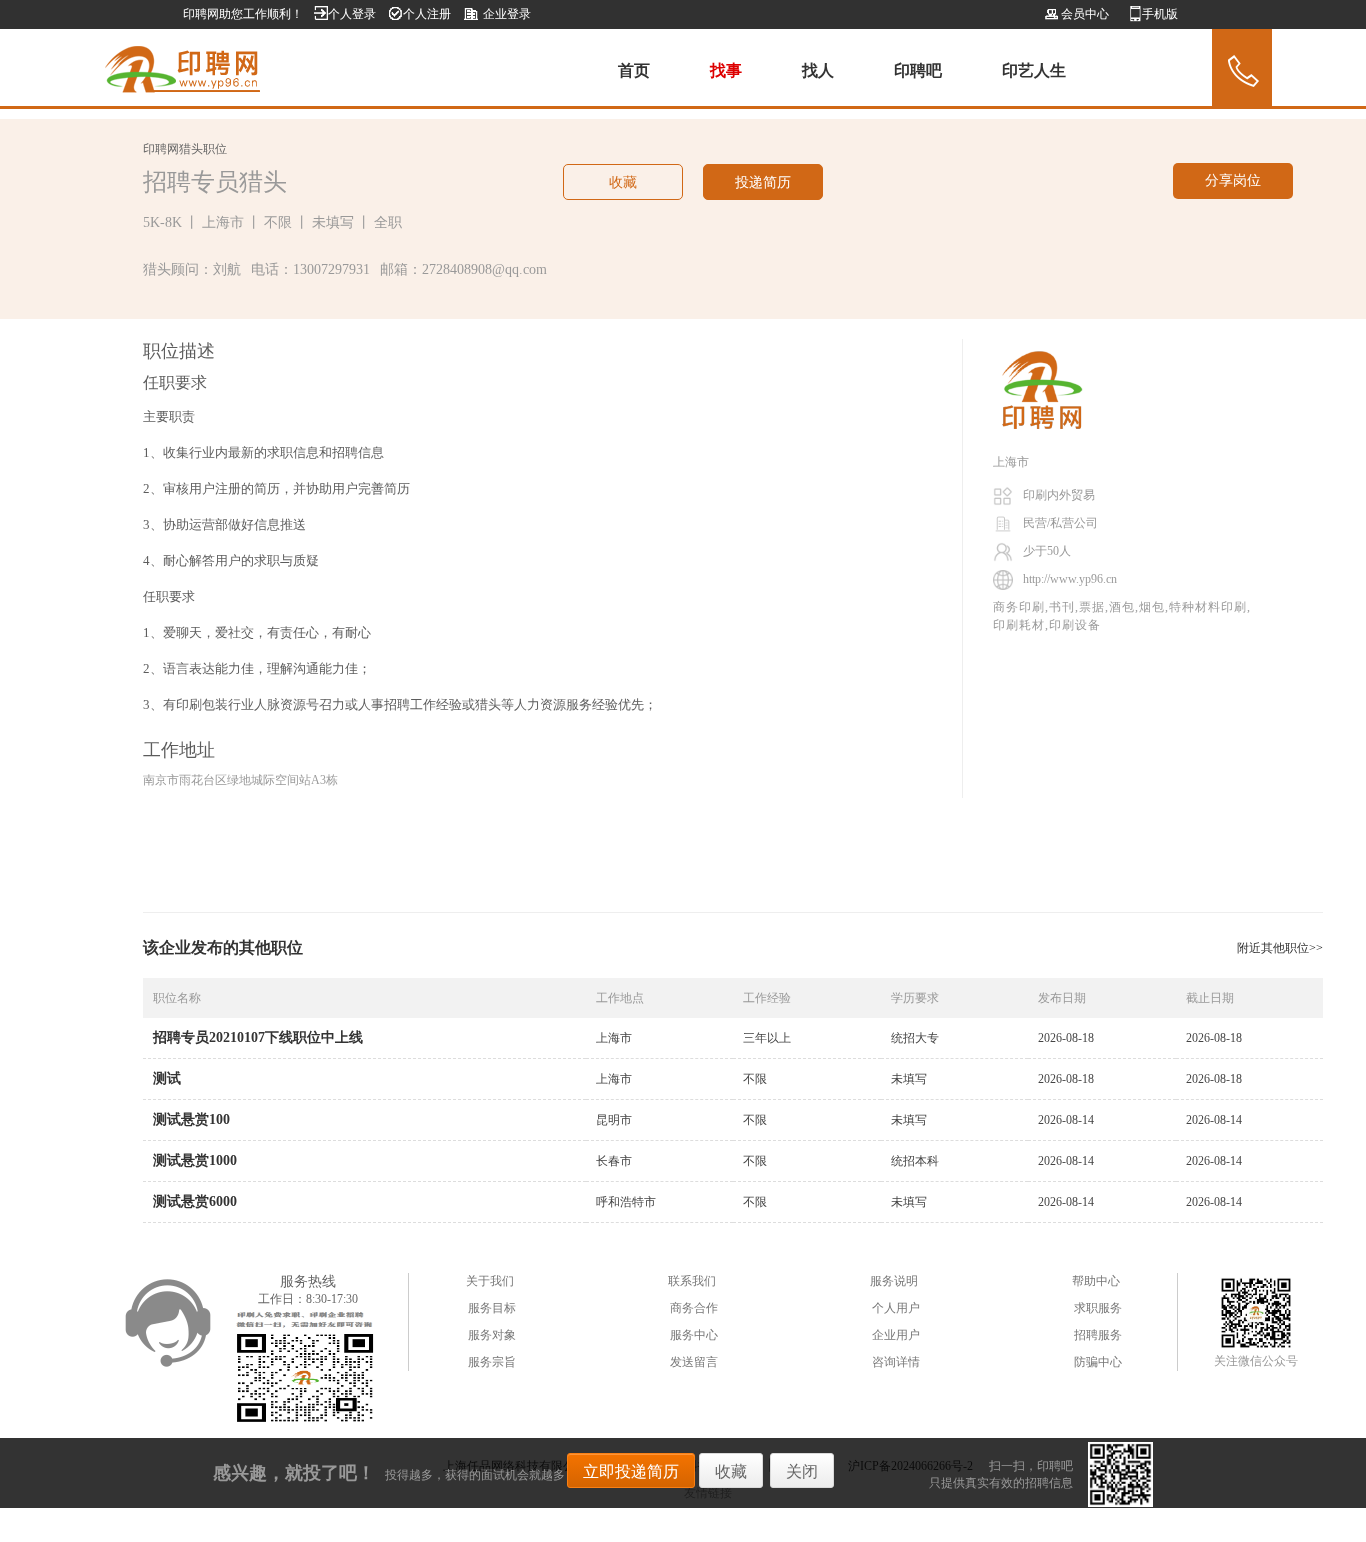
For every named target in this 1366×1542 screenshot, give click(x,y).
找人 (818, 70)
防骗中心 (1098, 1362)
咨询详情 (896, 1362)
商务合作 (694, 1308)
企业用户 (896, 1335)
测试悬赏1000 (195, 1160)
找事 (726, 70)
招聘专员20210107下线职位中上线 (258, 1037)
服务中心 (694, 1335)
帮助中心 (1096, 1281)
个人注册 (427, 14)
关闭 (802, 1471)
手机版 (1160, 14)
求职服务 (1098, 1308)
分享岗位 (1233, 180)
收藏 (623, 182)
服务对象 (492, 1335)
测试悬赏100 (191, 1119)
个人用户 (896, 1308)
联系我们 (692, 1281)
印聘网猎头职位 (185, 149)
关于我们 (490, 1281)
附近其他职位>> (1280, 948)
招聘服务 (1098, 1335)
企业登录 (507, 14)
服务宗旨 (492, 1362)
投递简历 (763, 182)
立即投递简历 (631, 1471)
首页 (634, 70)
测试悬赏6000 (195, 1201)
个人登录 (352, 14)
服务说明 (894, 1281)
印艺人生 (1034, 70)
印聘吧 (918, 70)
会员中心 (1083, 14)
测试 (167, 1078)
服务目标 (492, 1308)
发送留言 (694, 1362)
